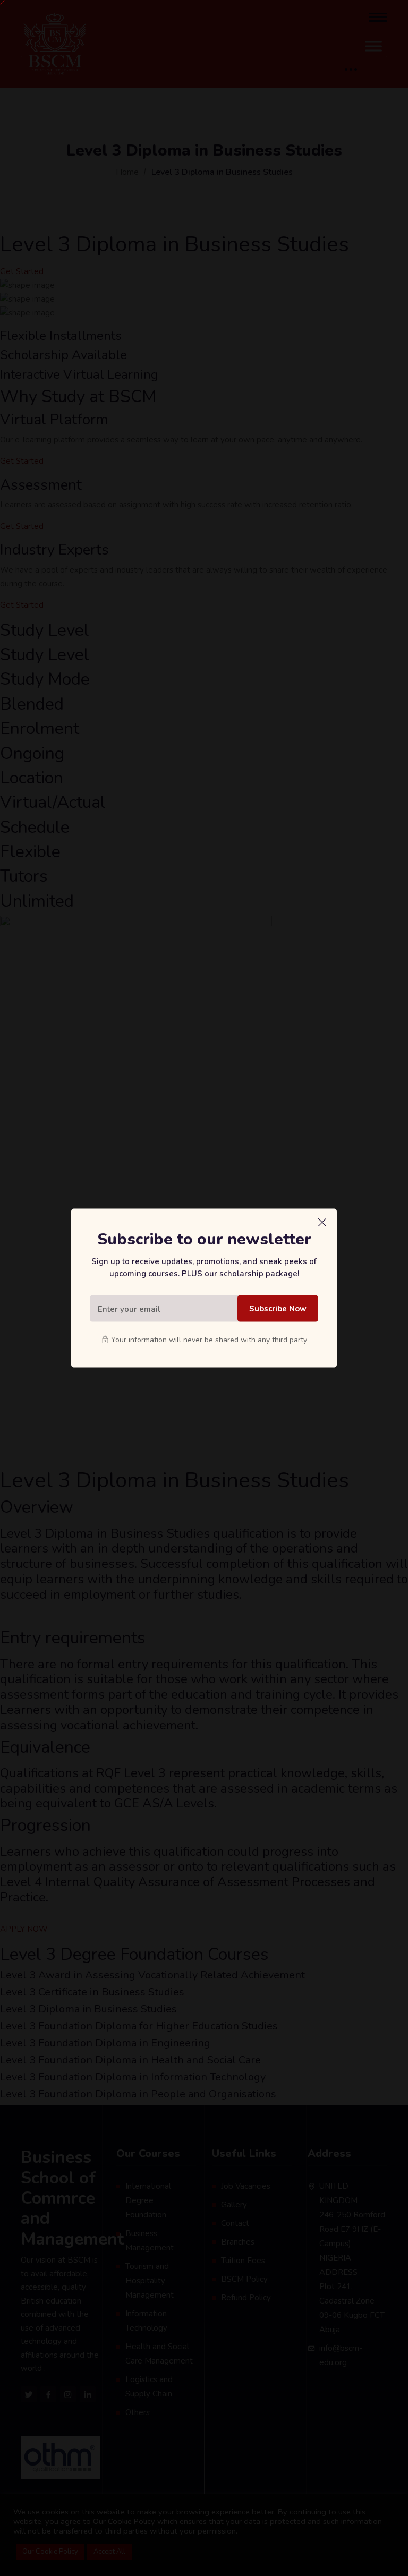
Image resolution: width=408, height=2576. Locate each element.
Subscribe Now (278, 1309)
